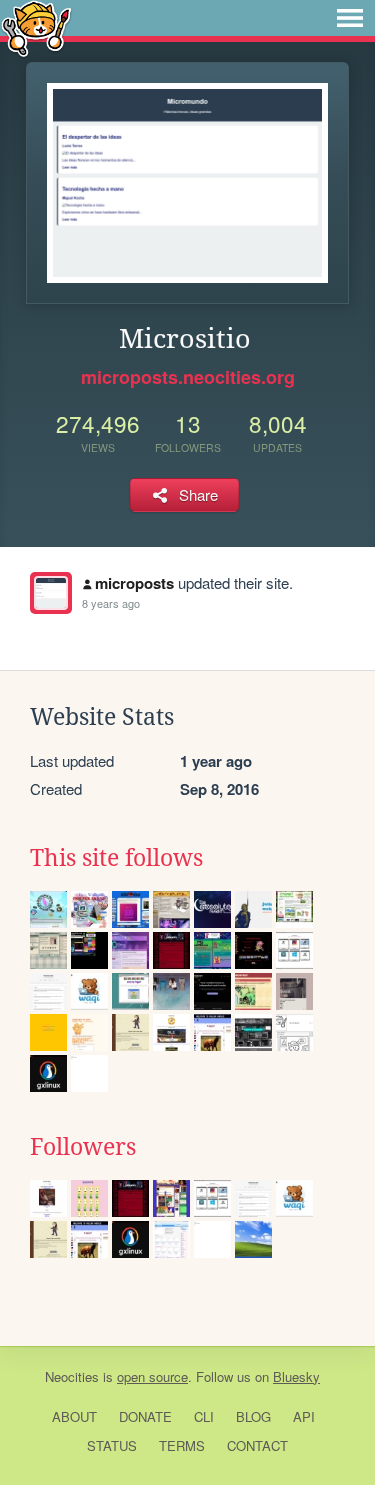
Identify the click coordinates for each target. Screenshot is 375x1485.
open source (152, 1376)
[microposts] (51, 593)
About (74, 1416)
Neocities (72, 1376)
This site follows (116, 858)
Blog (253, 1416)
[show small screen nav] (350, 18)
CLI (204, 1416)
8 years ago (111, 603)
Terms (182, 1445)
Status (112, 1445)
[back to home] (36, 27)
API (304, 1416)
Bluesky (296, 1376)
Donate (145, 1416)
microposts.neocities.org (188, 377)
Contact (257, 1445)
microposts (134, 583)
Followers (83, 1147)
